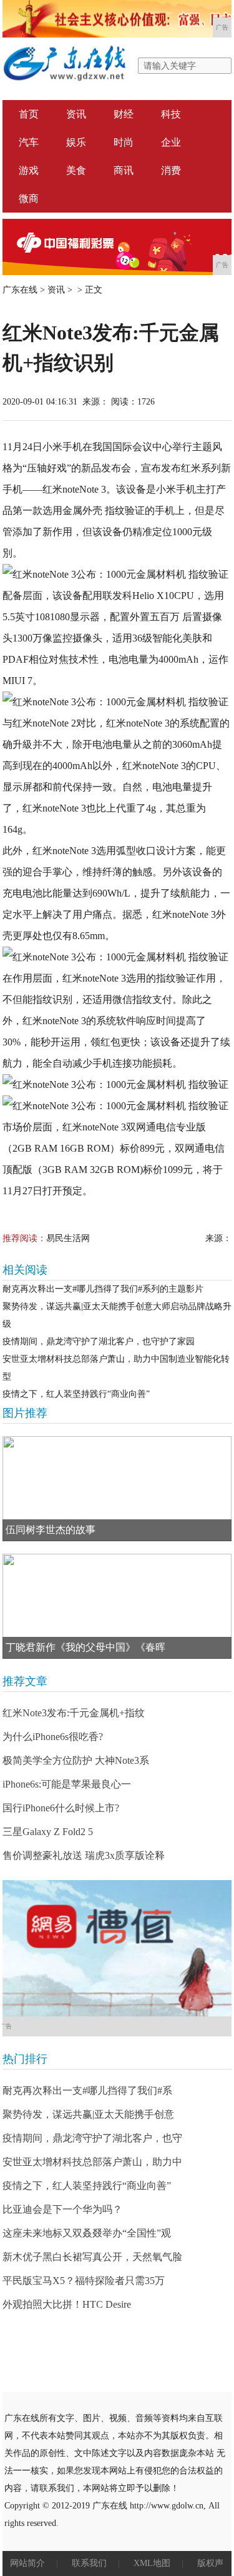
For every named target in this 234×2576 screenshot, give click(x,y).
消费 (171, 170)
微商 (29, 199)
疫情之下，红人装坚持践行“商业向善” (76, 1394)
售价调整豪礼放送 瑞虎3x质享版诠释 (84, 1855)
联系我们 (89, 2563)
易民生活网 (68, 1238)
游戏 (29, 170)
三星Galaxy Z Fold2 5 (48, 1832)
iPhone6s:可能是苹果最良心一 (67, 1784)
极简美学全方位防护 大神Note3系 (76, 1760)
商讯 (124, 170)
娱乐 (76, 142)
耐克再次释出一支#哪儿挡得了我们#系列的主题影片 (103, 1289)
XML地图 (152, 2563)
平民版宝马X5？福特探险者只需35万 (84, 2281)
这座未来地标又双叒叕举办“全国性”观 (87, 2233)
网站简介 (27, 2563)
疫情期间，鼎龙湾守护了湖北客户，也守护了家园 (99, 1341)
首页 (29, 114)
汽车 (29, 142)
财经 (124, 114)
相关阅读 (25, 1270)
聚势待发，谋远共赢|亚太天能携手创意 (88, 2114)
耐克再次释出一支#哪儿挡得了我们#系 (87, 2090)
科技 (171, 114)
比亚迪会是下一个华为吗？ (62, 2209)
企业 (171, 142)
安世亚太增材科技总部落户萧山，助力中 (92, 2162)
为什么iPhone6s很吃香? (53, 1737)
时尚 (124, 142)
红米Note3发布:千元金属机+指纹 (74, 1713)
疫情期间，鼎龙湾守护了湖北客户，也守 (92, 2138)
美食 (76, 170)
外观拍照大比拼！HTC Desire (67, 2304)
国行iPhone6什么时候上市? (61, 1808)
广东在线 (20, 290)
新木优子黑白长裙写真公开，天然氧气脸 (92, 2257)
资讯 (76, 114)
